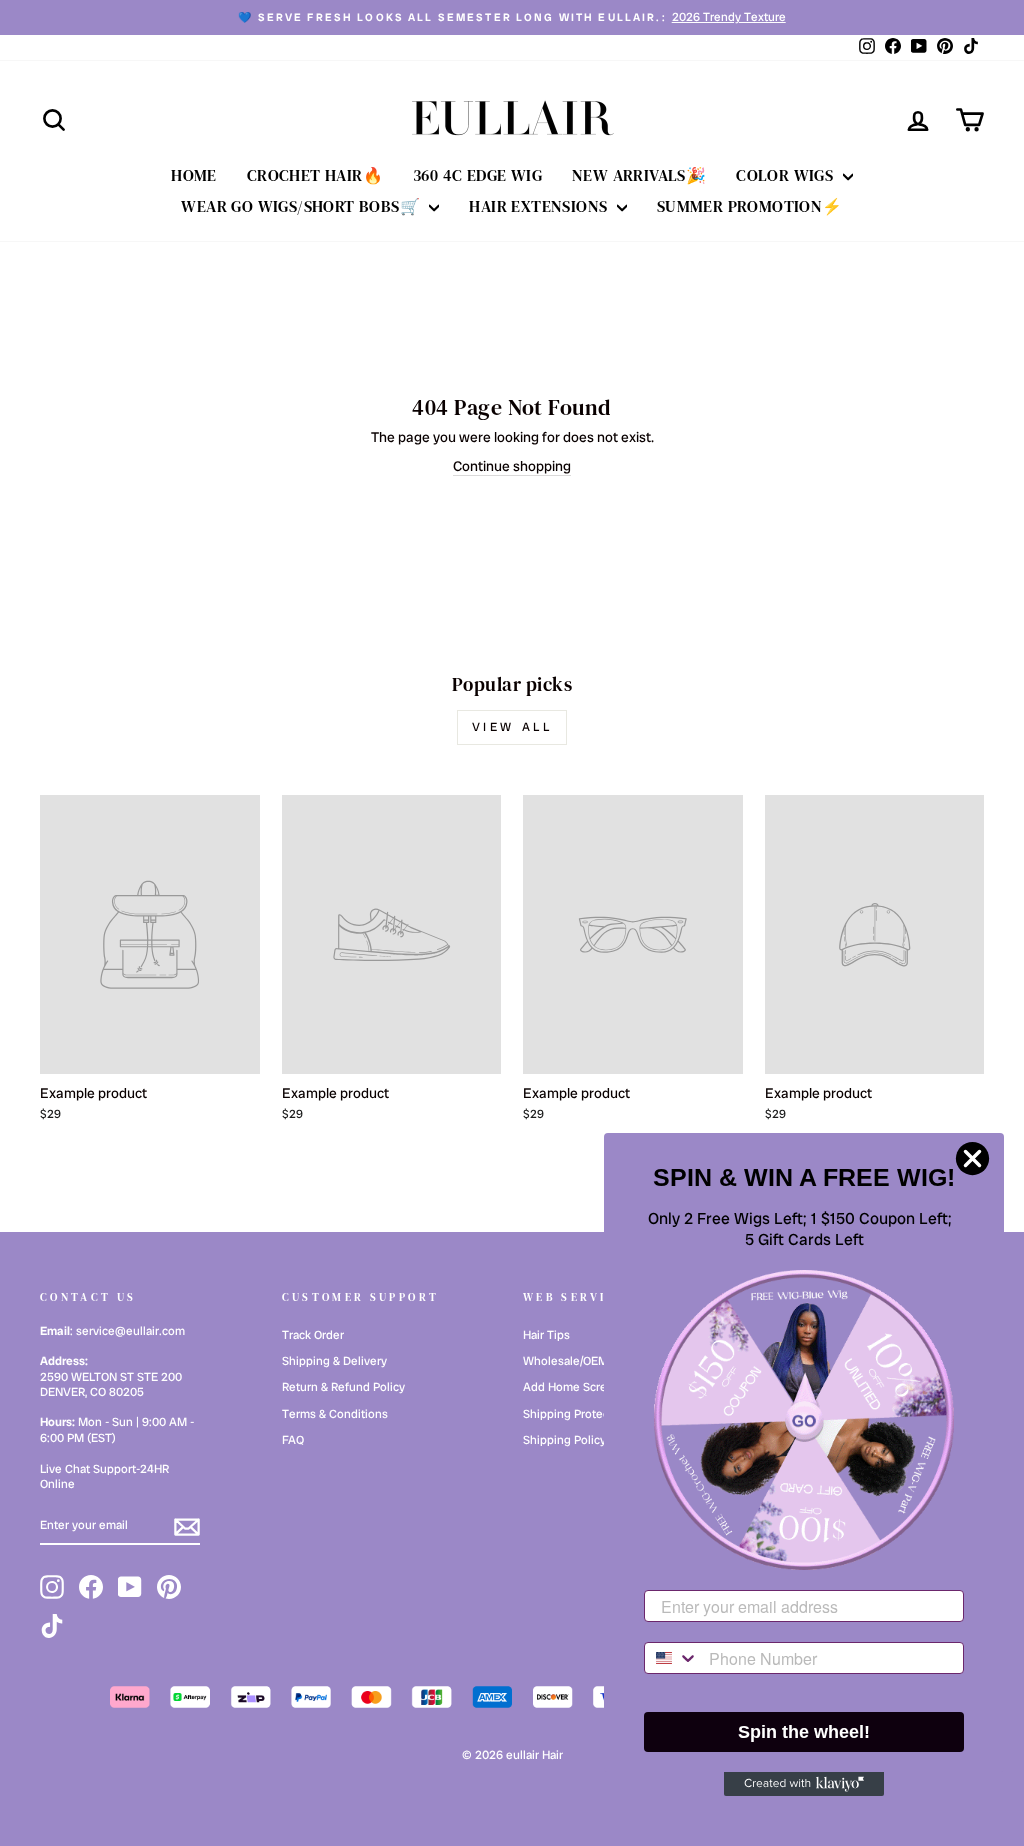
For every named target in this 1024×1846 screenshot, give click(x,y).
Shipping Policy (564, 1440)
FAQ (293, 1440)
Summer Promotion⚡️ (750, 206)
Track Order (313, 1335)
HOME (194, 175)
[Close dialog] (972, 1158)
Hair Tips (546, 1335)
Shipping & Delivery (334, 1361)
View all (512, 727)
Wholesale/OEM (565, 1361)
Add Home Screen (572, 1387)
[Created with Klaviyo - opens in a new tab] (804, 1784)
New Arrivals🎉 (639, 175)
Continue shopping (512, 466)
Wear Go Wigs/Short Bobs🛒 (302, 206)
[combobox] (672, 1658)
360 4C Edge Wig (477, 175)
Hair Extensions (540, 206)
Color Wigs (786, 175)
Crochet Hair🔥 (315, 175)
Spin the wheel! (804, 1732)
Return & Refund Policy (343, 1387)
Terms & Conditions (335, 1414)
